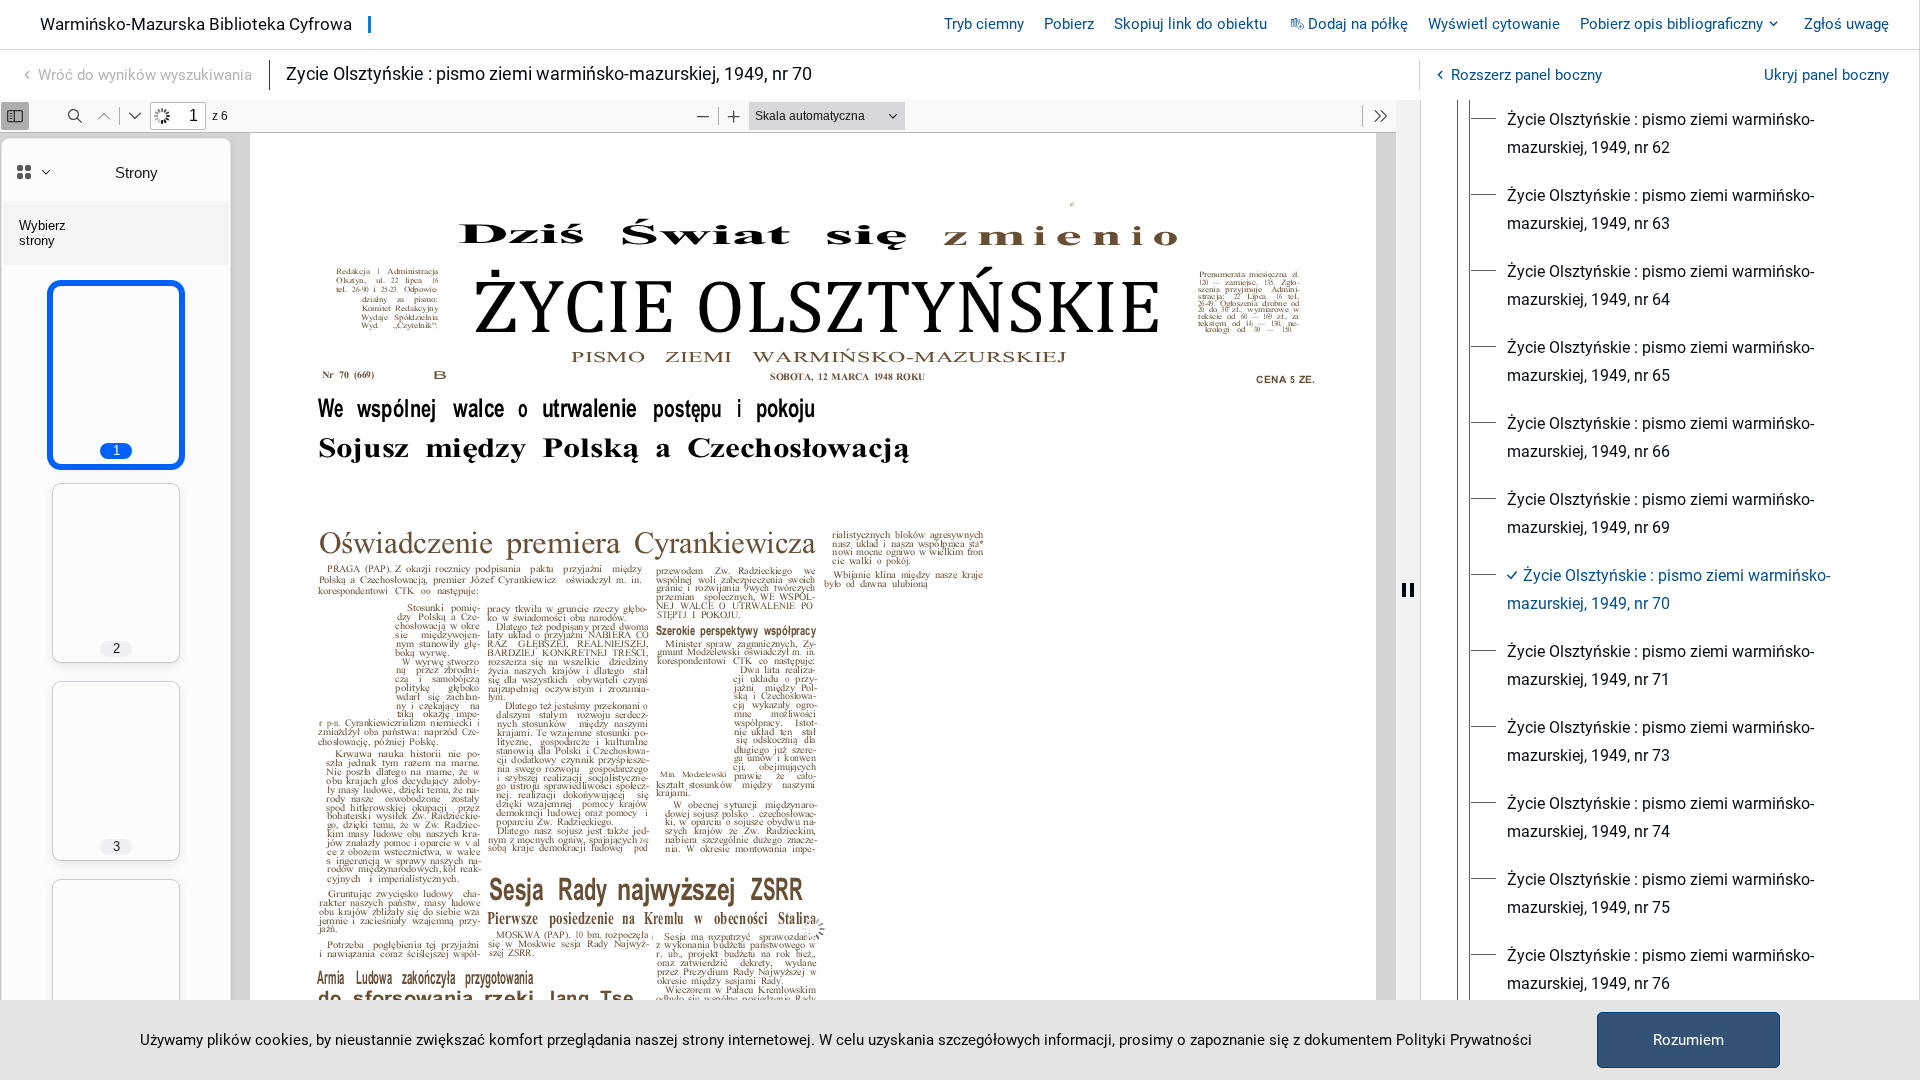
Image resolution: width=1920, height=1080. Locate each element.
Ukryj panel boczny (1826, 75)
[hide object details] (1408, 590)
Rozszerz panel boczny (1526, 75)
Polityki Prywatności (1464, 1040)
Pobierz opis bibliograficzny (1671, 24)
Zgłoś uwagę (1846, 24)
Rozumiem (1688, 1040)
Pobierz (1069, 24)
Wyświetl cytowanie (1494, 24)
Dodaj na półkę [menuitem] (1358, 24)
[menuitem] (1688, 134)
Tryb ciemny (984, 24)
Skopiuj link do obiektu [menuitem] (1190, 24)
